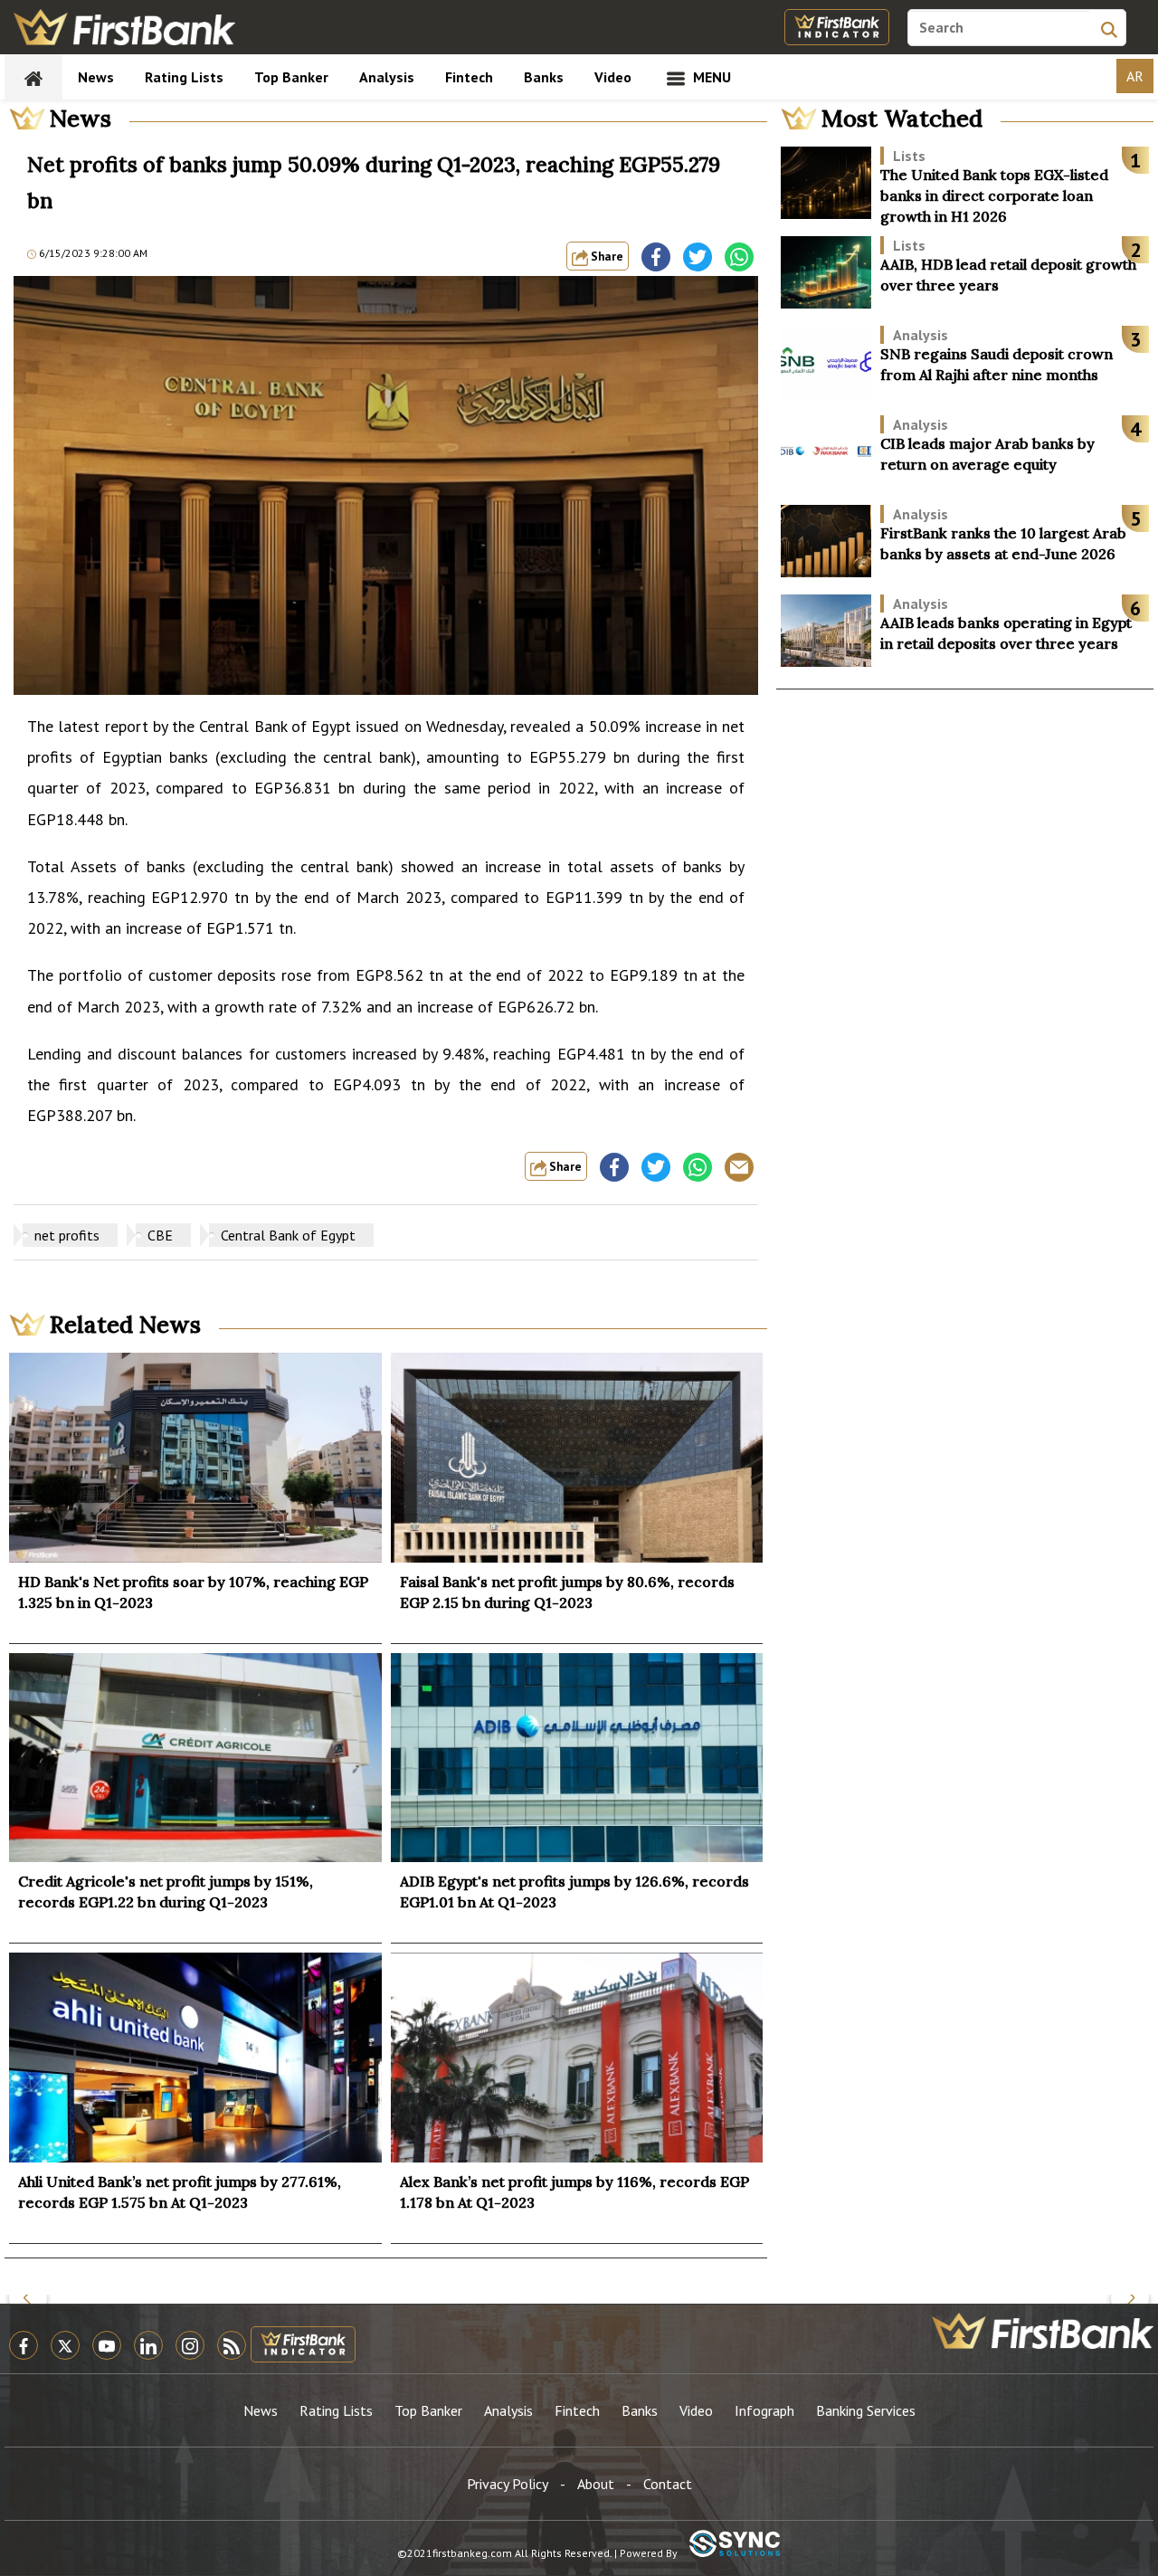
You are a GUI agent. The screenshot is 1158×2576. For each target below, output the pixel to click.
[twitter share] (698, 257)
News (96, 77)
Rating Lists (184, 77)
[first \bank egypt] (1043, 2331)
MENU (710, 77)
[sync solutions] (735, 2545)
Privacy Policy (508, 2484)
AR (1135, 76)
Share (606, 256)
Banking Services (866, 2410)
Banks (544, 77)
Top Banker (291, 77)
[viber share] (739, 1167)
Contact (668, 2484)
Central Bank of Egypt (288, 1235)
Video (613, 77)
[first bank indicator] (837, 27)
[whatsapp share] (739, 257)
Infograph (764, 2410)
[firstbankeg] (124, 27)
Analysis (387, 77)
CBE (160, 1235)
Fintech (469, 77)
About (596, 2484)
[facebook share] (656, 257)
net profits (67, 1235)
